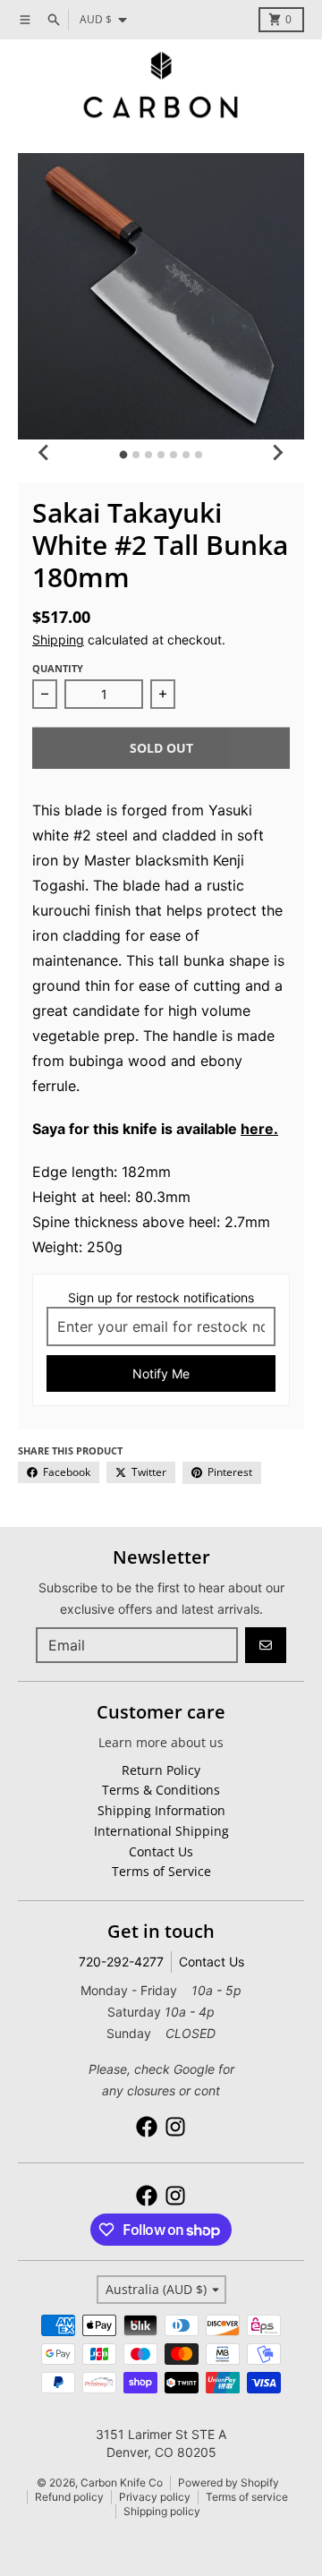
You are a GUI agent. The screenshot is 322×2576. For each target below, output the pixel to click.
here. (259, 1129)
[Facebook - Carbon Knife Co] (147, 2127)
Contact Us (212, 1962)
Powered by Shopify (229, 2482)
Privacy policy (155, 2497)
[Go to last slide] (45, 452)
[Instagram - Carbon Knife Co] (175, 2127)
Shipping (58, 640)
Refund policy (69, 2497)
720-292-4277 (121, 1962)
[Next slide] (277, 452)
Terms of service (247, 2497)
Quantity (58, 668)
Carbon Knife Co (122, 2482)
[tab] (124, 455)
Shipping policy (162, 2511)
